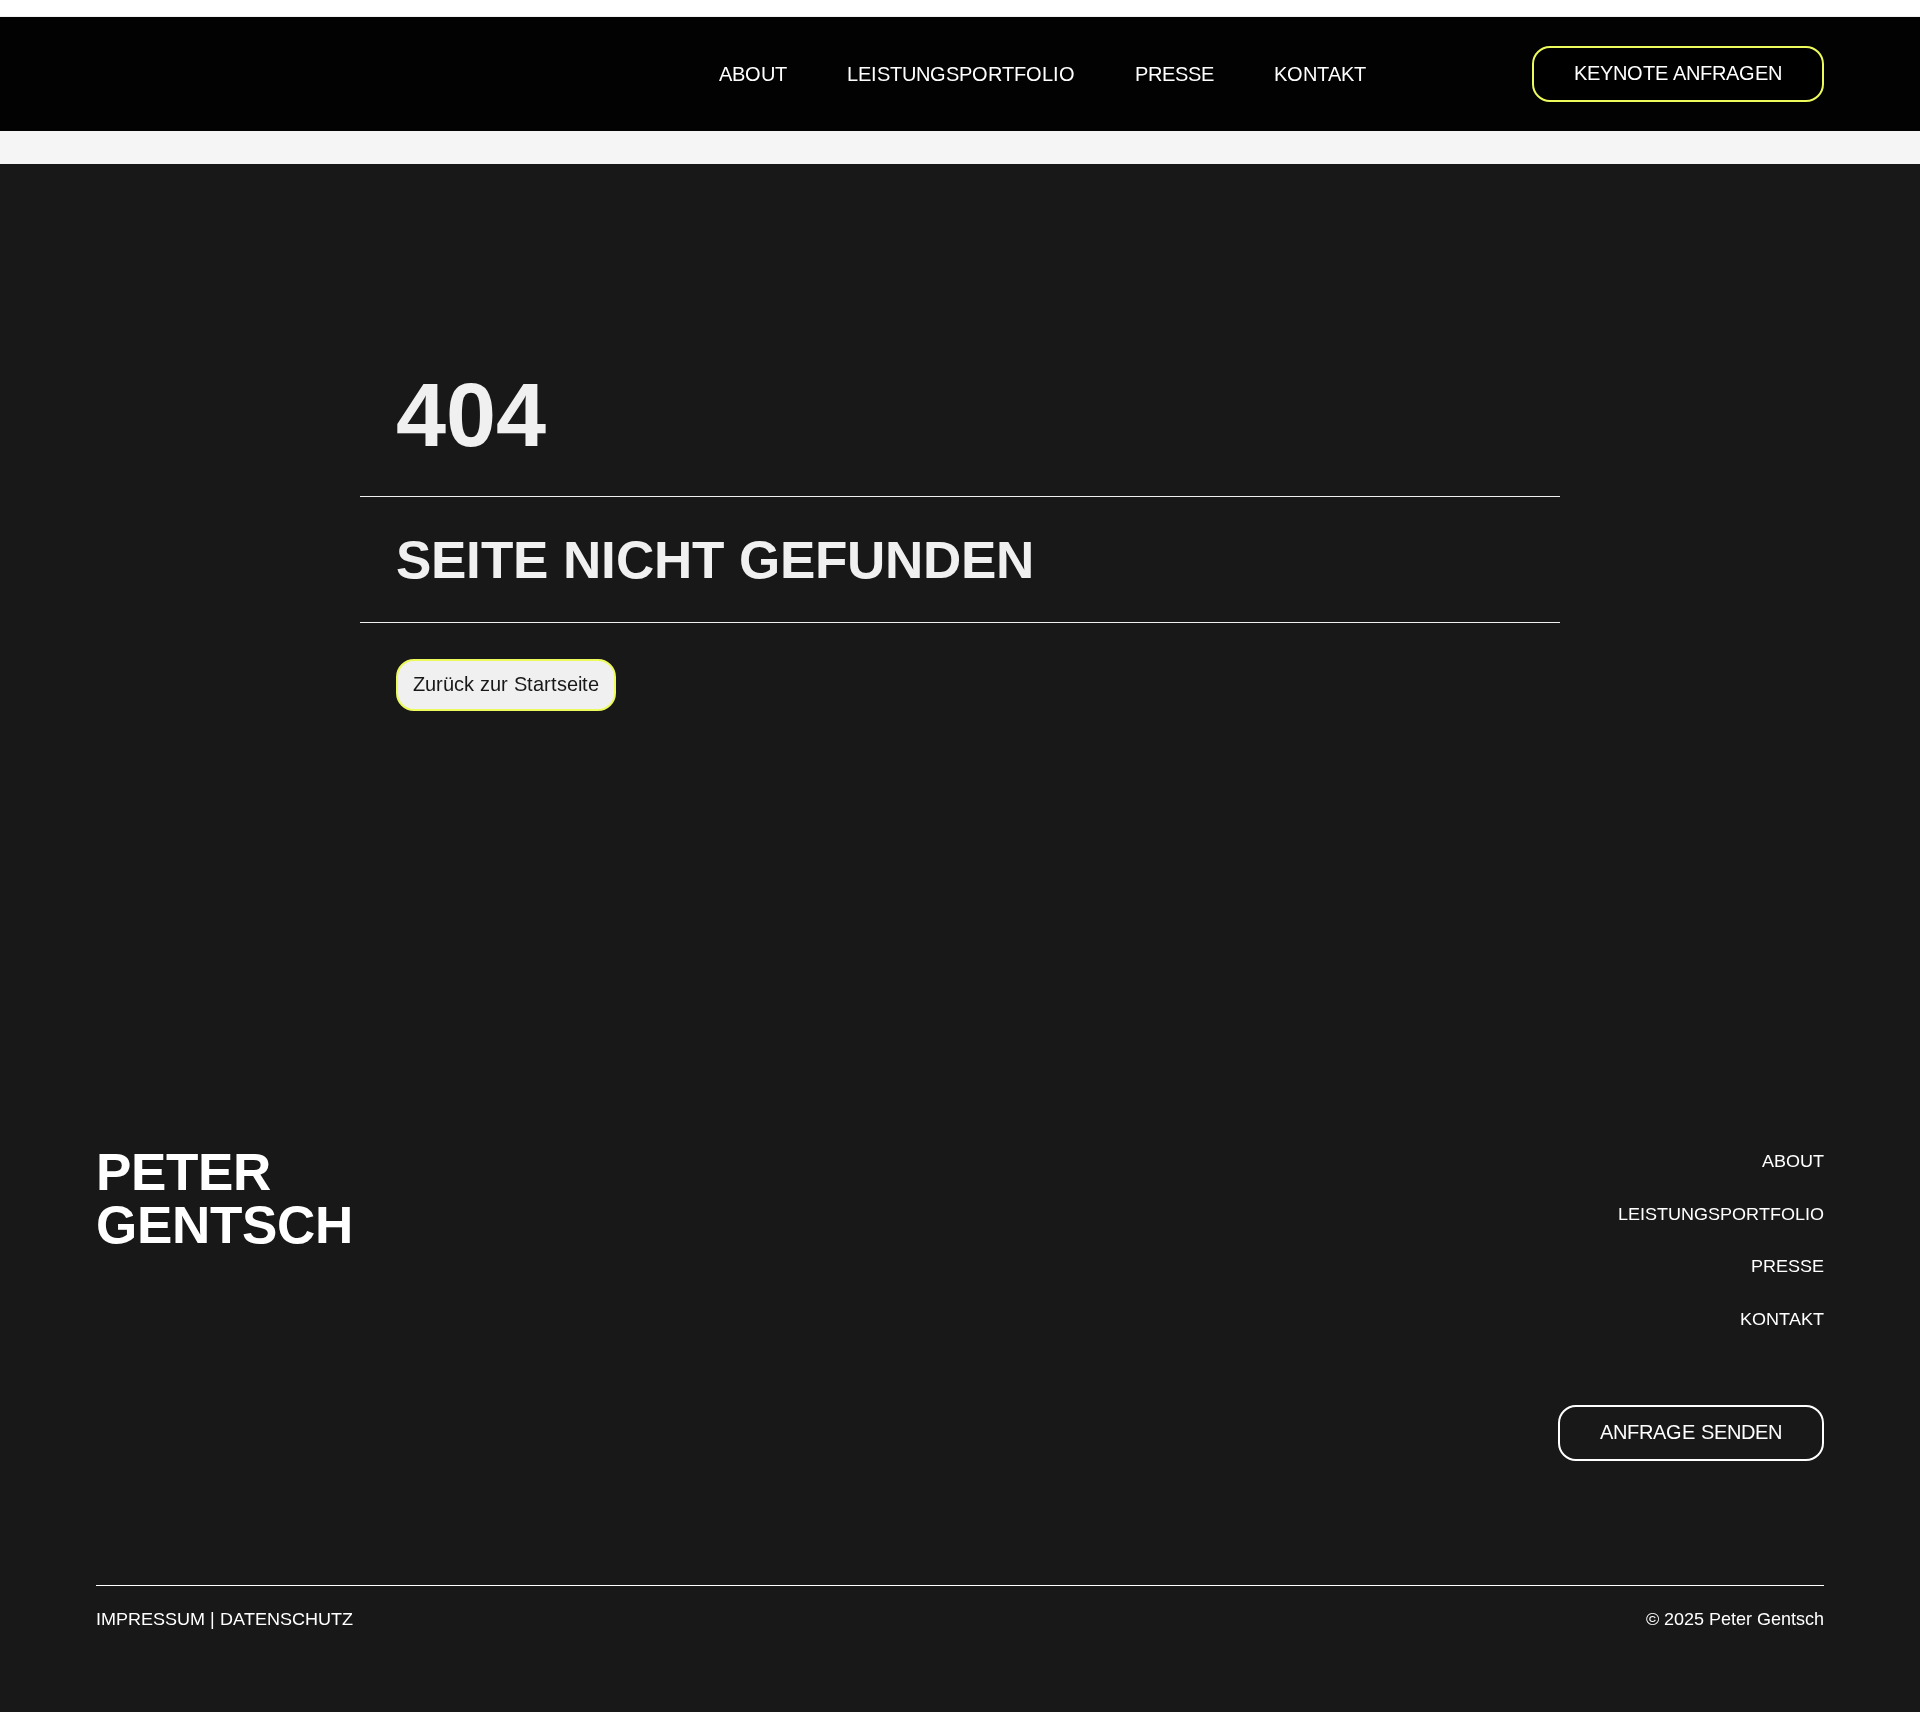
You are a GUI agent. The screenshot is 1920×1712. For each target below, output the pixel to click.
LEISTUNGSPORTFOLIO (1721, 1214)
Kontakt (1320, 74)
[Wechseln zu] (1426, 74)
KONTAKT (1782, 1319)
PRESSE (1787, 1266)
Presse (1174, 74)
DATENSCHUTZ (286, 1619)
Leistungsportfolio (961, 74)
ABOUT (1793, 1161)
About (753, 74)
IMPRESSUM (150, 1619)
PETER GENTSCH (224, 1198)
